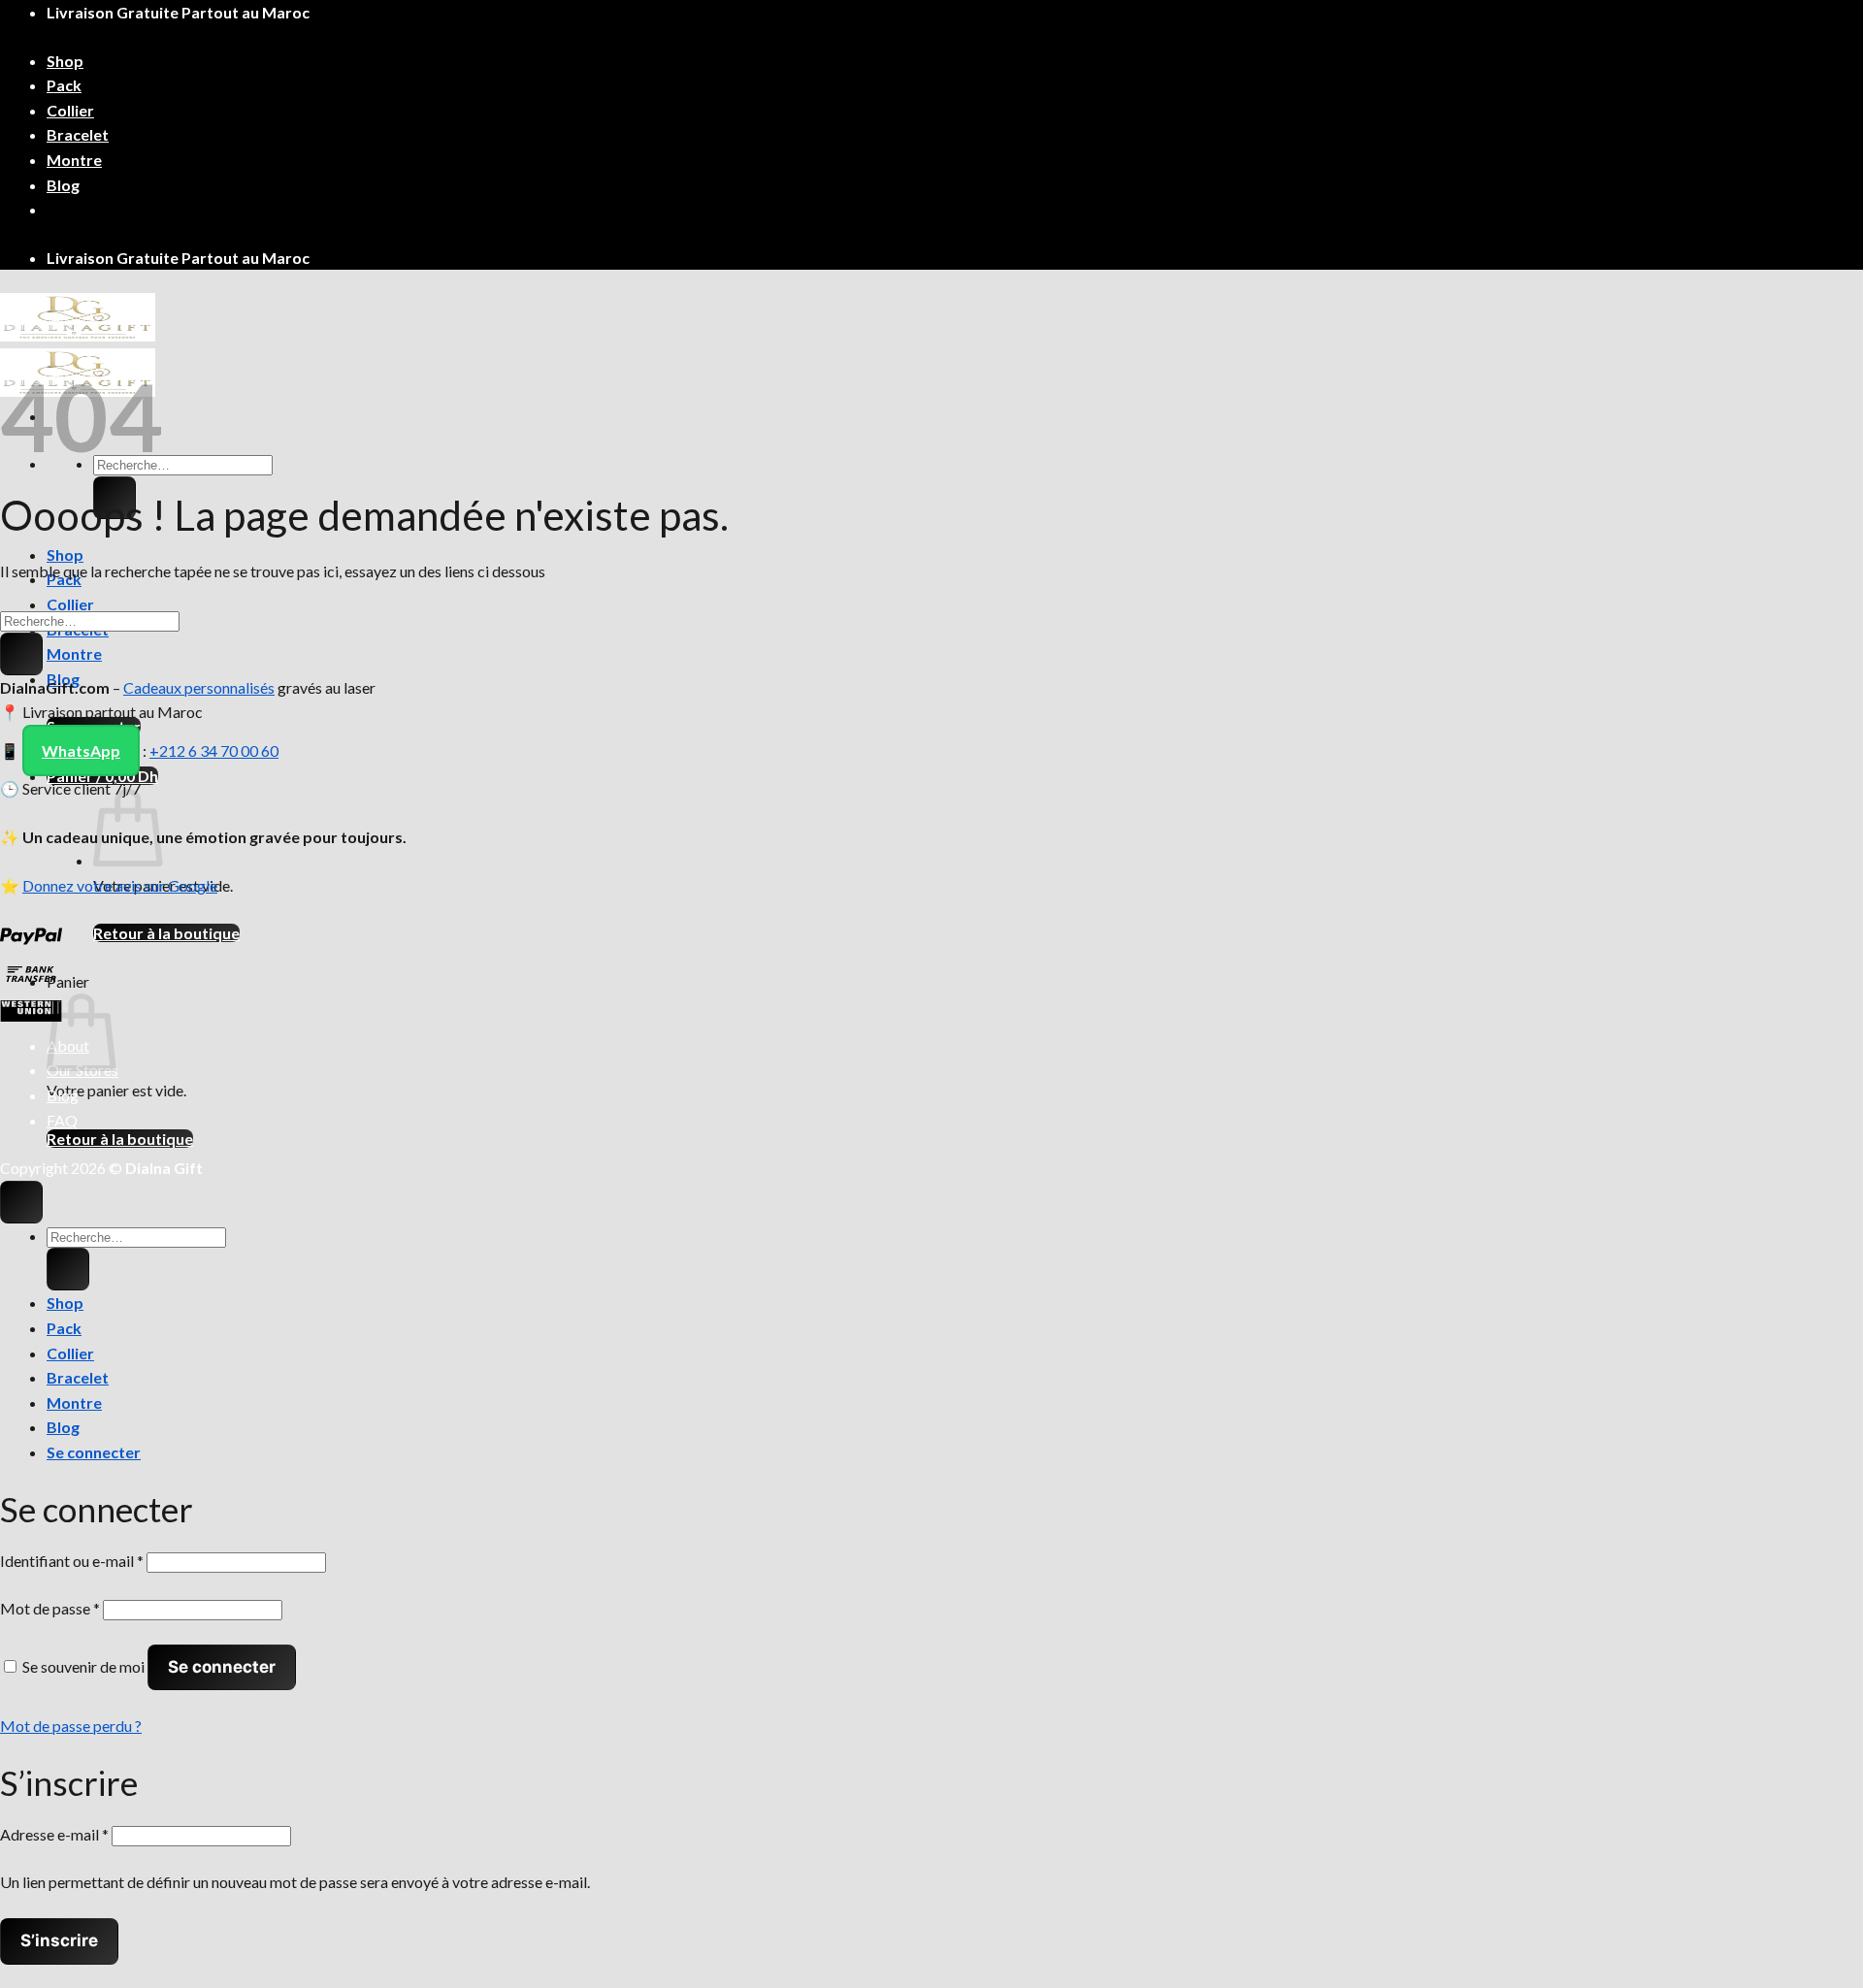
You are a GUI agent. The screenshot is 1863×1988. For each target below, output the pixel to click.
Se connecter (222, 1667)
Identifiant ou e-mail (72, 1561)
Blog (63, 185)
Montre (74, 160)
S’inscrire (59, 1940)
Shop (65, 61)
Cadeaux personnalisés (199, 687)
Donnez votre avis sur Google (120, 885)
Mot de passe (50, 1608)
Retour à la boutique (166, 933)
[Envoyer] (21, 654)
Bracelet (78, 134)
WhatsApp (81, 750)
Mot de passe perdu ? (71, 1726)
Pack (64, 85)
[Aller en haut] (21, 1202)
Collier (70, 110)
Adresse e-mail (54, 1834)
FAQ (62, 1120)
